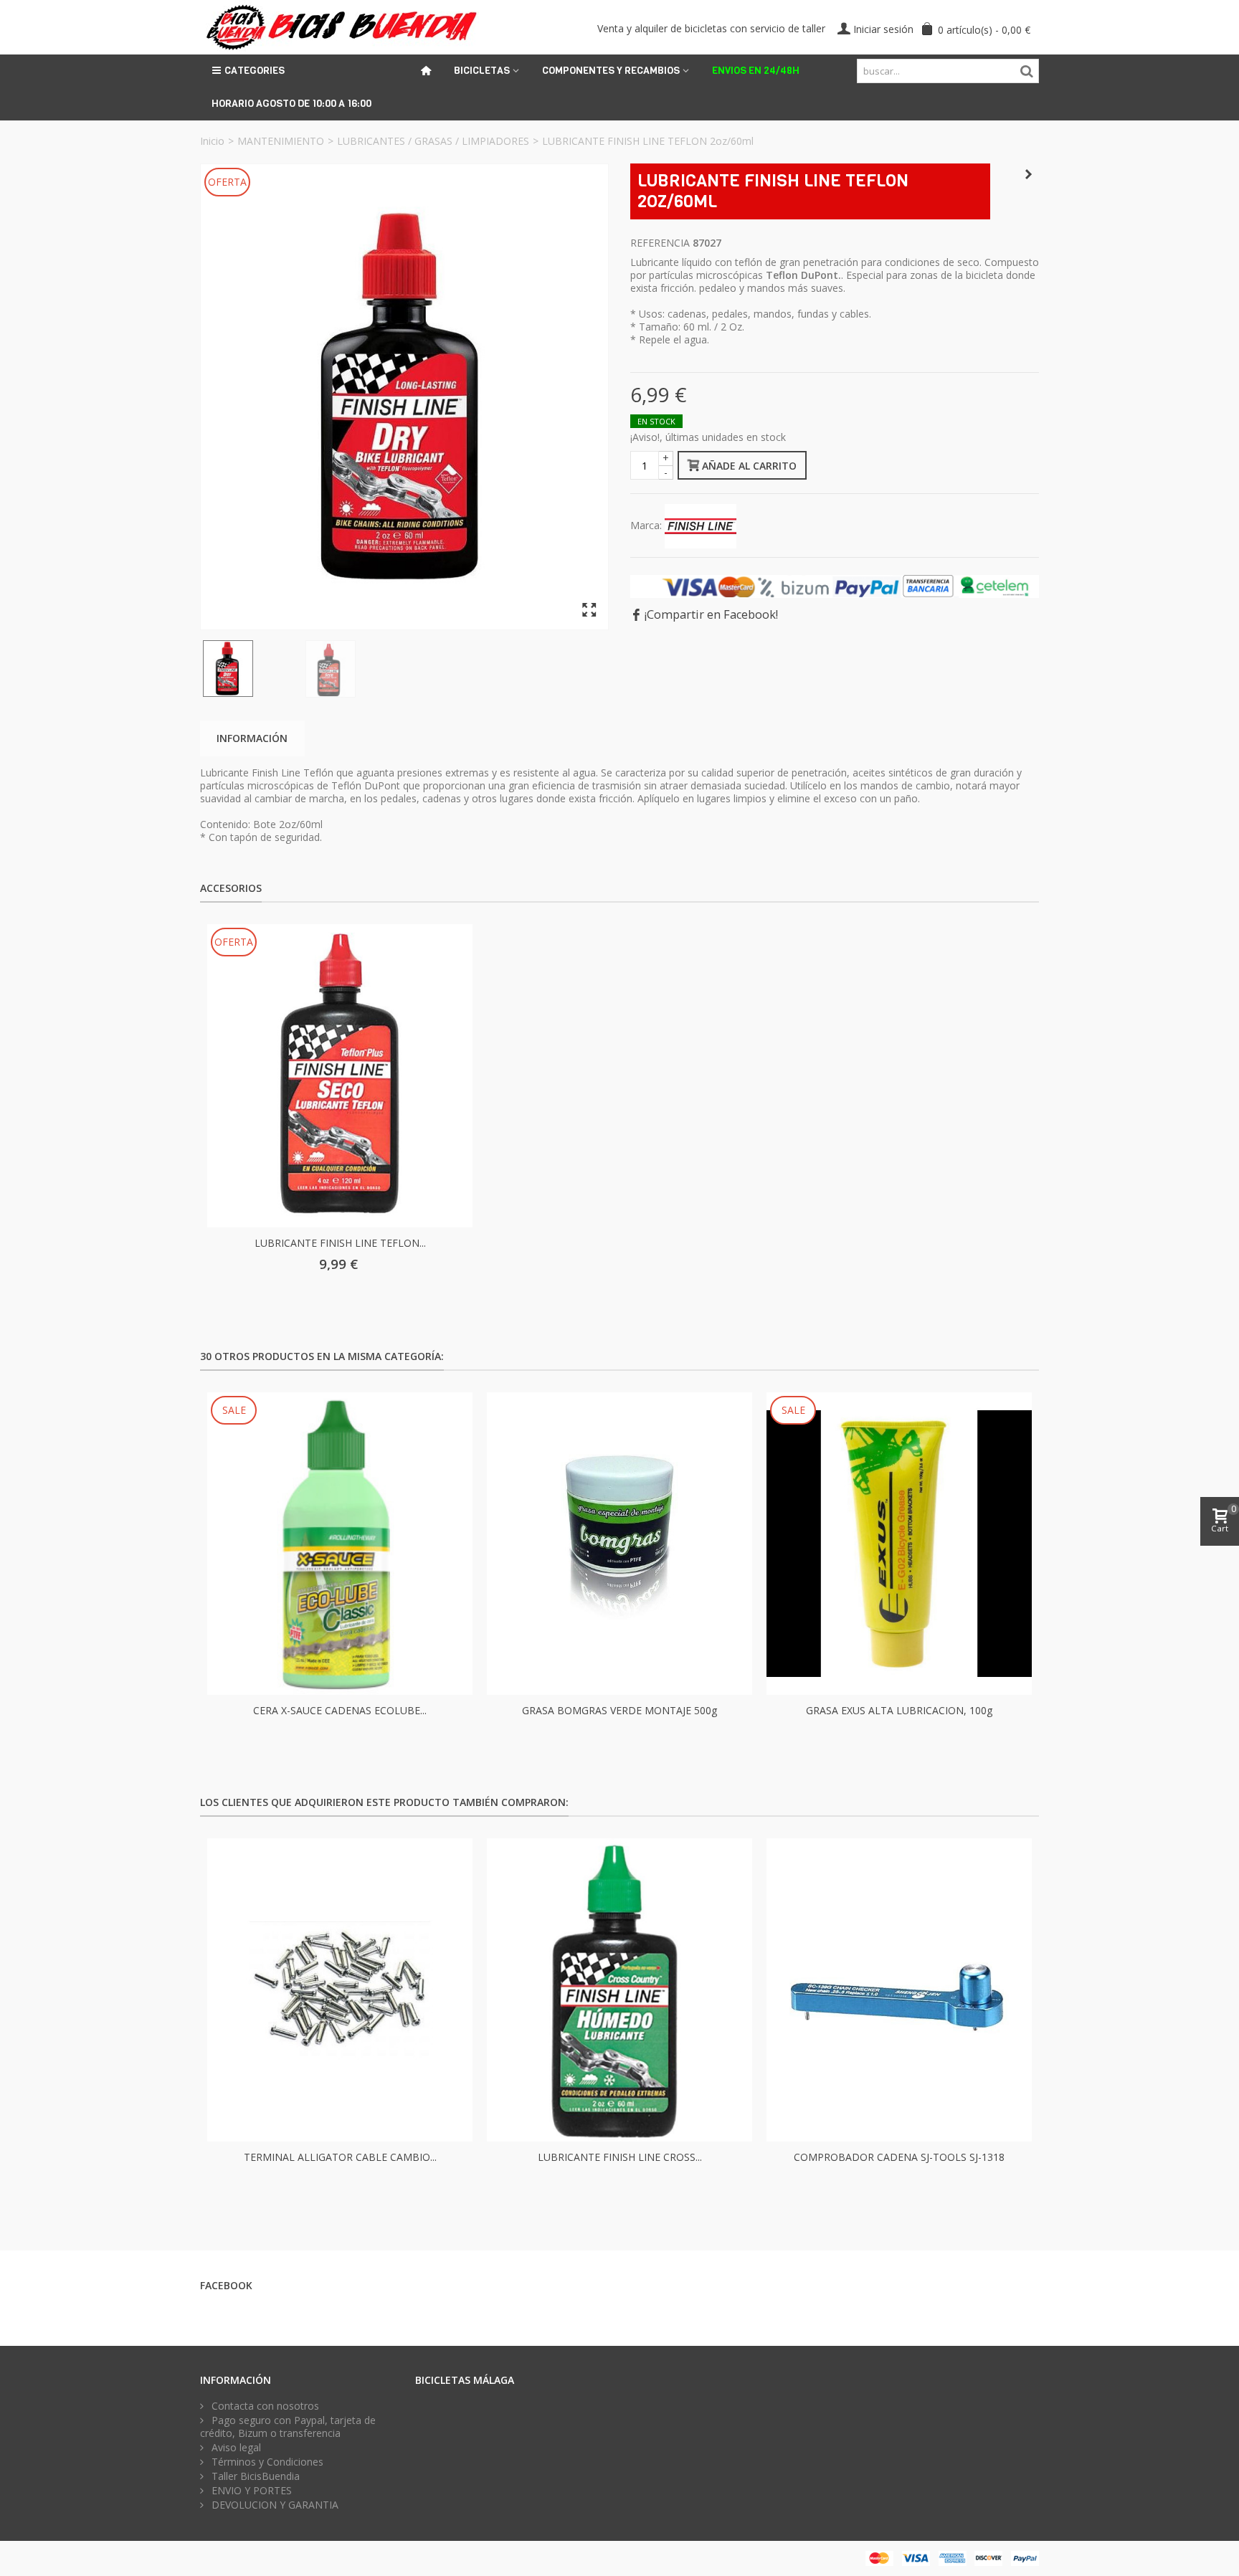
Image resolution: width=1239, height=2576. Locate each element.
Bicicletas (482, 71)
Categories (255, 71)
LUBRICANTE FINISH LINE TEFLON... (340, 1243)
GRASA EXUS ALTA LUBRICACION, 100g (899, 1710)
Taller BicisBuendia (254, 2476)
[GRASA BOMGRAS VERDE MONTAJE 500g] (619, 1544)
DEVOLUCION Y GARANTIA (274, 2505)
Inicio (212, 141)
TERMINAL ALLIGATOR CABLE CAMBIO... (340, 2157)
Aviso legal (235, 2448)
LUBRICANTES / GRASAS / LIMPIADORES (433, 141)
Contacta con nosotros (264, 2406)
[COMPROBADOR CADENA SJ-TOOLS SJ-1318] (899, 1990)
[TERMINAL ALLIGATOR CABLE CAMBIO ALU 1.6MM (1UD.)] (340, 1990)
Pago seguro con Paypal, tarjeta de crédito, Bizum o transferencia (288, 2427)
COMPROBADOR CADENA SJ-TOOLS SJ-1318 (899, 2157)
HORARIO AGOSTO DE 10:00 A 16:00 (291, 104)
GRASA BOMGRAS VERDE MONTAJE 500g (619, 1710)
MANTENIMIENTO (281, 141)
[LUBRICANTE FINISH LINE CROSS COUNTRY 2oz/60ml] (619, 1990)
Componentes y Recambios (611, 71)
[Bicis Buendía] (340, 26)
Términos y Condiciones (266, 2462)
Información (252, 738)
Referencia (660, 243)
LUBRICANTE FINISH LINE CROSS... (620, 2157)
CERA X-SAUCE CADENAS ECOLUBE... (340, 1710)
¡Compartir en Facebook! (711, 614)
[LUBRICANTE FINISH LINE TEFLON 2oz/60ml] (404, 397)
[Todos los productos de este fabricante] (701, 524)
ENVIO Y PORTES (250, 2491)
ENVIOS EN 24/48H (756, 71)
